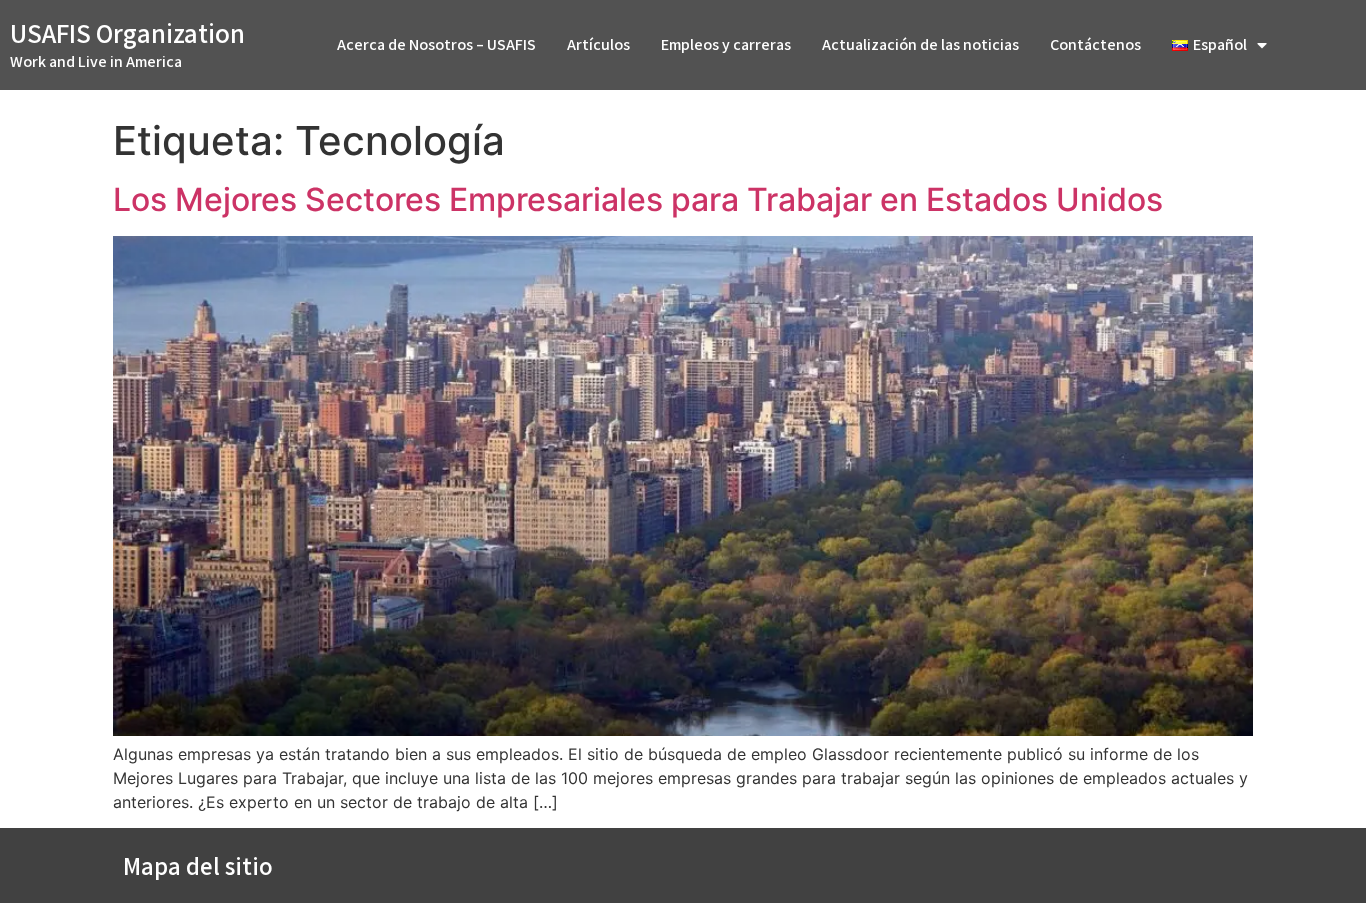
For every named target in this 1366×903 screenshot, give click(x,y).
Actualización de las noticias (920, 44)
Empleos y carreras (726, 44)
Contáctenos (1095, 44)
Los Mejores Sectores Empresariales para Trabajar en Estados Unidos (638, 199)
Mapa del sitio (198, 865)
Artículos (598, 44)
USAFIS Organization (127, 33)
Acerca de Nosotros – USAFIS (436, 44)
